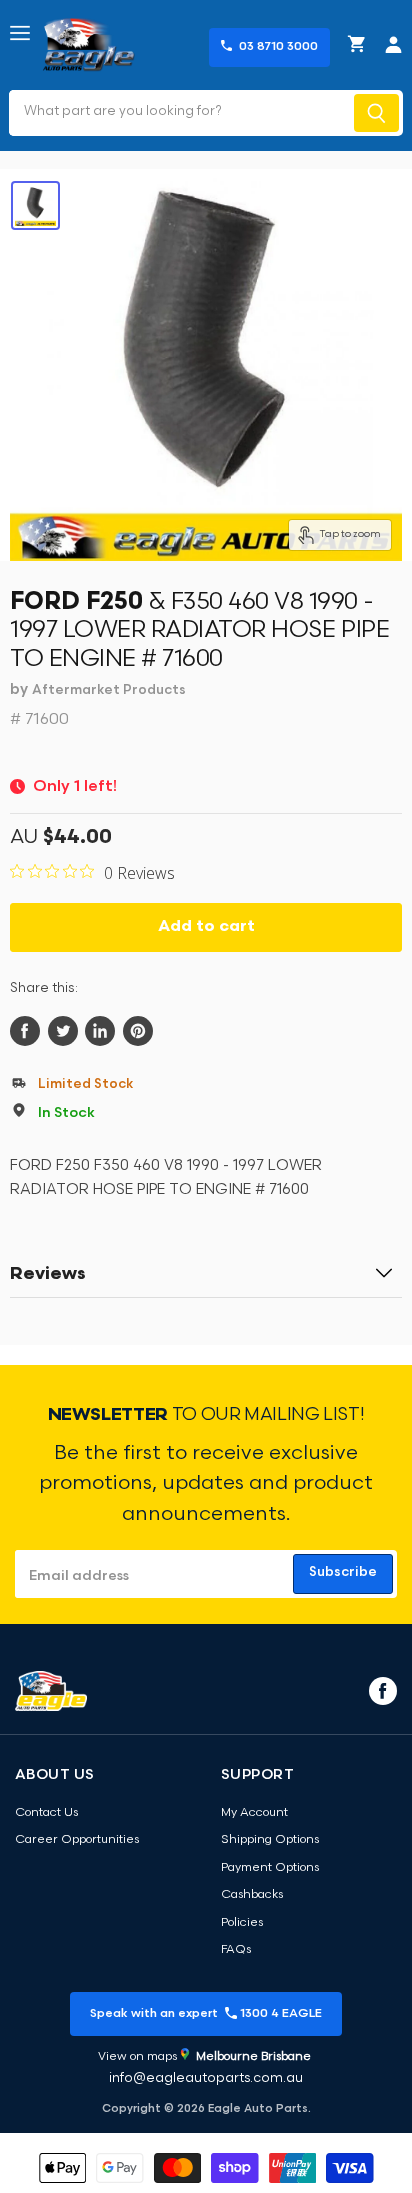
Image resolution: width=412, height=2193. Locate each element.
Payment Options (270, 1868)
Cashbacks (252, 1895)
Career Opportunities (77, 1840)
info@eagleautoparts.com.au (206, 2078)
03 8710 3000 (278, 47)
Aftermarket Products (109, 690)
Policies (242, 1923)
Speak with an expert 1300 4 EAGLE (206, 2014)
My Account (254, 1813)
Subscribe (343, 1572)
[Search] (376, 113)
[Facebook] (381, 1690)
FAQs (236, 1950)
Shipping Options (270, 1840)
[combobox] (179, 113)
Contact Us (46, 1813)
